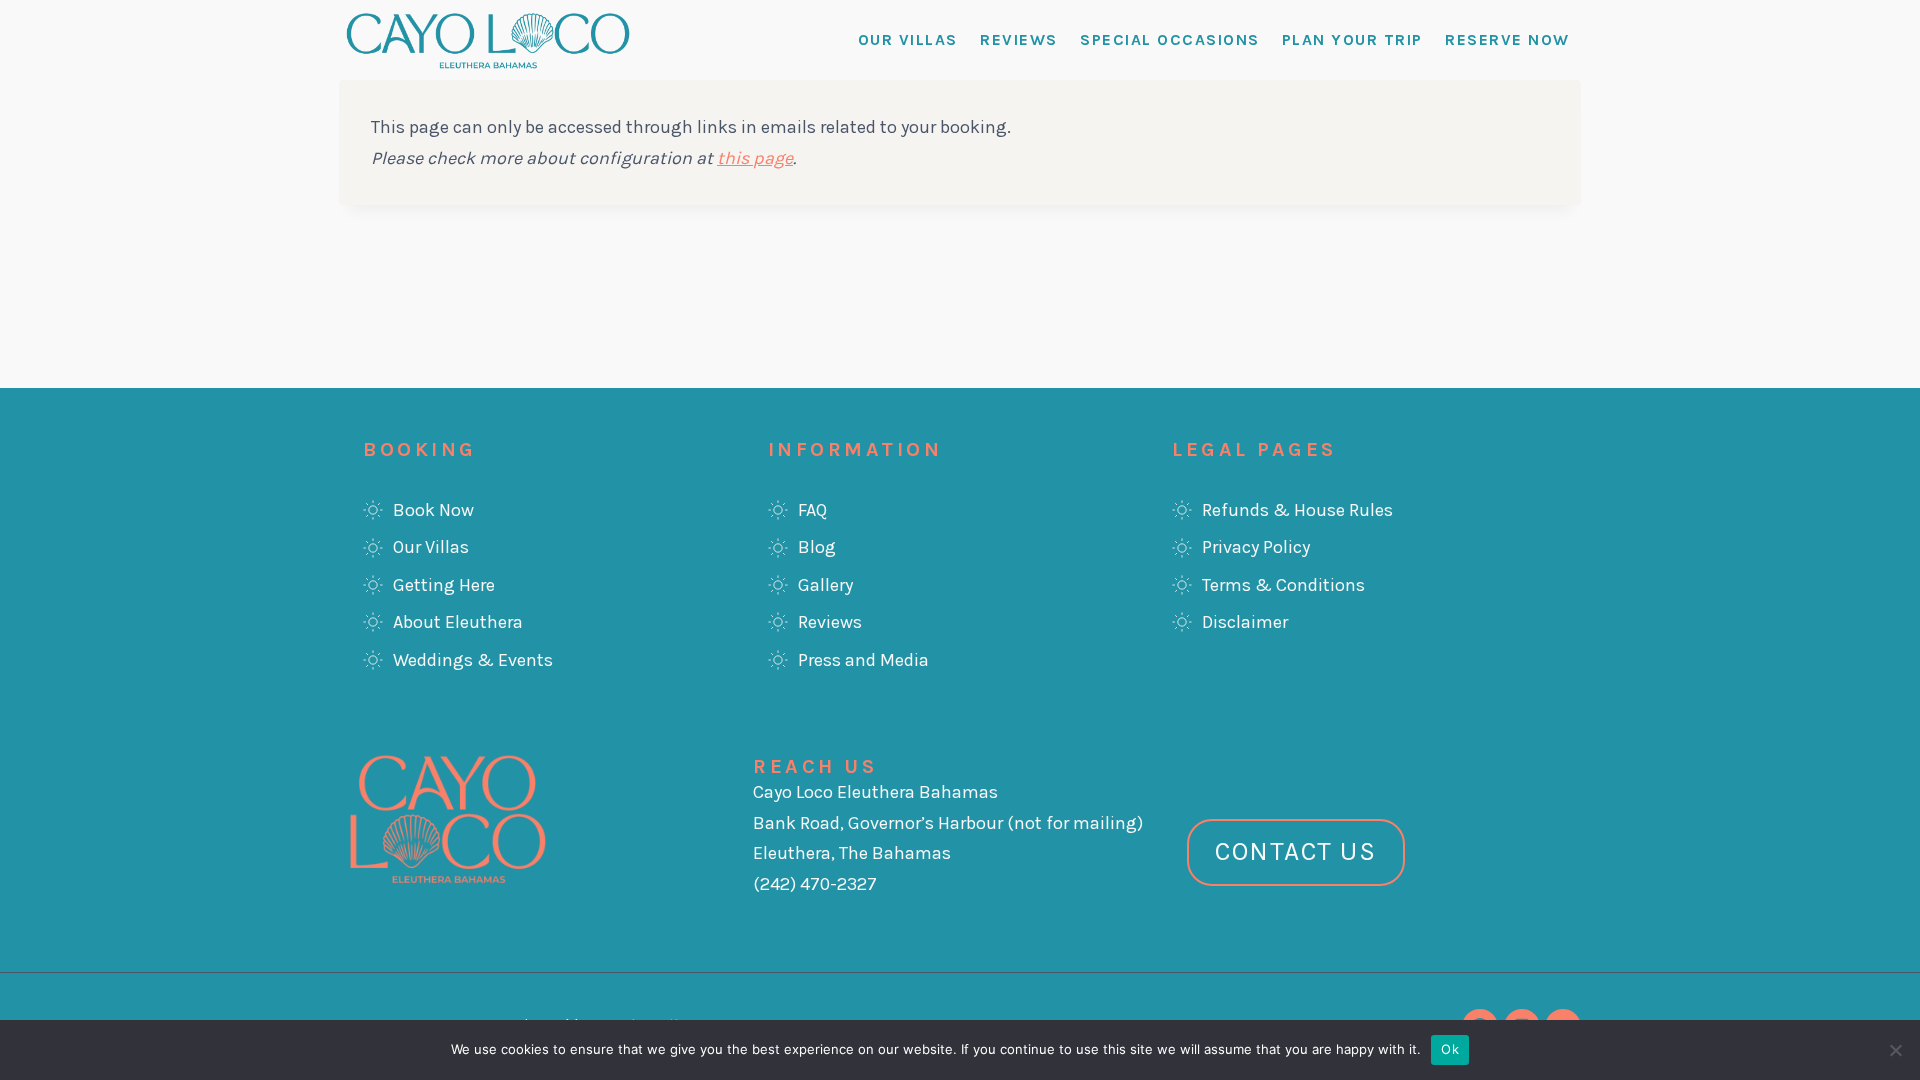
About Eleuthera (458, 622)
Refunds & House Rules (1297, 510)
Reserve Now (1507, 39)
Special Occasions (1170, 39)
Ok (1450, 1049)
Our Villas (908, 39)
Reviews (1019, 39)
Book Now (433, 510)
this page (755, 158)
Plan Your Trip (1352, 39)
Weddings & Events (473, 660)
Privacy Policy (1256, 547)
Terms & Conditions (1283, 585)
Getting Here (444, 585)
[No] (1895, 1050)
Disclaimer (1245, 622)
